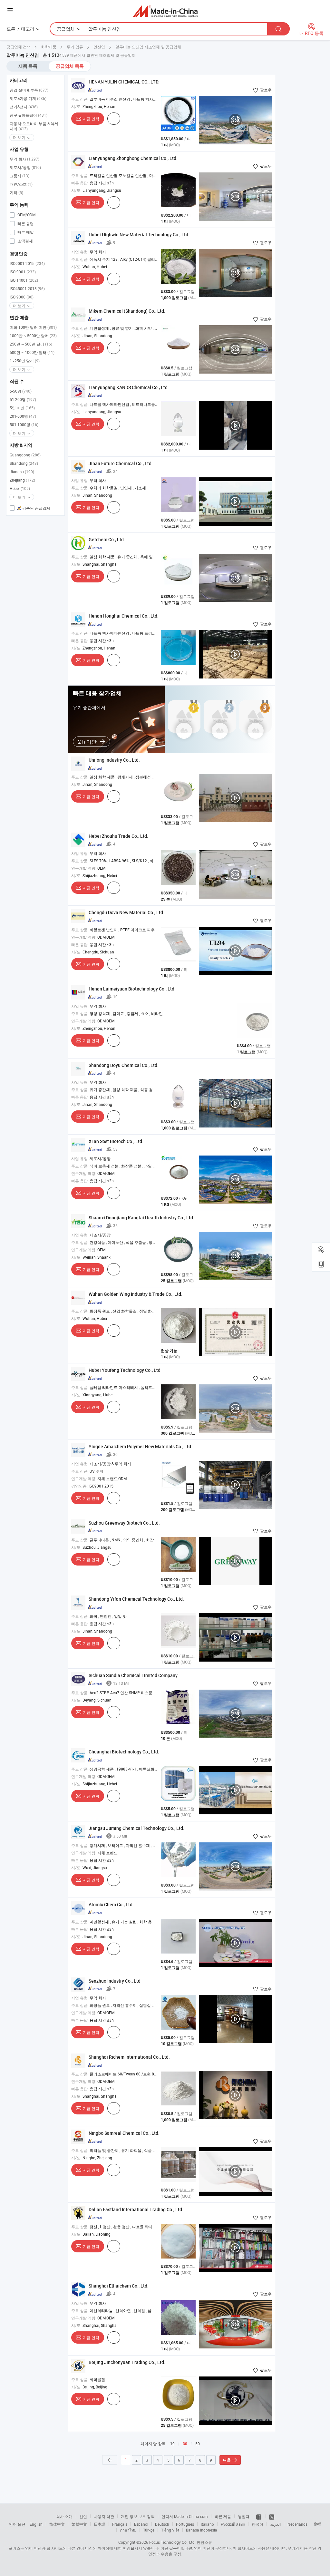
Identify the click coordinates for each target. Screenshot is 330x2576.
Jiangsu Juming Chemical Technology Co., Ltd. (136, 1828)
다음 (227, 2460)
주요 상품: (80, 99)
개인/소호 (21, 184)
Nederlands (297, 2524)
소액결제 (25, 241)
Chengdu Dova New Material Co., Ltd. (126, 912)
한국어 (257, 2524)
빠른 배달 (25, 232)
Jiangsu (22, 472)
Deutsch (162, 2524)
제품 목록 (28, 66)
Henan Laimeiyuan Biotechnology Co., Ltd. (132, 989)
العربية (275, 2524)
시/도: (76, 106)
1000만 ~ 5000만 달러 (33, 336)
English (36, 2524)
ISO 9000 (22, 297)
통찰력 (244, 2516)
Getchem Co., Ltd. (107, 539)
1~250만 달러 (25, 361)
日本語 (100, 2524)
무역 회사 (24, 159)
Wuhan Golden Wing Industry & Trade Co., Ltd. (136, 1294)
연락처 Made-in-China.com (185, 2516)
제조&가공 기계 (28, 98)
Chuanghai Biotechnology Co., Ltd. (124, 1752)
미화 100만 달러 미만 (33, 327)
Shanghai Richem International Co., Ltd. (129, 2057)
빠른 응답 (25, 223)
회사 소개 (64, 2516)
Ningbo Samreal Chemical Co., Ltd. (124, 2133)
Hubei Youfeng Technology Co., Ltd (125, 1370)
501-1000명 (24, 424)
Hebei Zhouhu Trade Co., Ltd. (118, 836)
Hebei (20, 488)
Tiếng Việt (170, 2530)
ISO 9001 (23, 272)
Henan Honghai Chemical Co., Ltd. (124, 616)
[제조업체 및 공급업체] (165, 11)
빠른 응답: (80, 183)
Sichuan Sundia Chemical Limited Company (133, 1675)
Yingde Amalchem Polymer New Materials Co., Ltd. (141, 1446)
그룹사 (19, 176)
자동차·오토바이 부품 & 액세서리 (34, 126)
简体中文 (57, 2524)
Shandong (24, 463)
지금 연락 (91, 119)
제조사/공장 (25, 167)
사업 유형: (80, 252)
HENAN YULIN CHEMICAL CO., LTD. (124, 82)
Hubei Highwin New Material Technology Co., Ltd (138, 234)
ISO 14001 (24, 280)
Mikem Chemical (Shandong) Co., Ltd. (127, 311)
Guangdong (25, 455)
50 (198, 2444)
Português (185, 2524)
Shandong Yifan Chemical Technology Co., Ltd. (136, 1599)
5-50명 (21, 391)
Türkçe (149, 2530)
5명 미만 (22, 408)
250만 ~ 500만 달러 (31, 344)
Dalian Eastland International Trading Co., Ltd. (136, 2209)
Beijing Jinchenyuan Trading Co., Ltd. (127, 2362)
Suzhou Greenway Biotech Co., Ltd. (124, 1523)
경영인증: (79, 1486)
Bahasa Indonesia (202, 2530)
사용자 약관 (104, 2516)
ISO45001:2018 (27, 288)
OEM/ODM (26, 215)
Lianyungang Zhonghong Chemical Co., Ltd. (133, 158)
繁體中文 (79, 2524)
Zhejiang (22, 480)
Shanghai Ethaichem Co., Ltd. (119, 2286)
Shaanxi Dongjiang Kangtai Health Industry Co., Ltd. (141, 1218)
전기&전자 (24, 107)
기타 (16, 192)
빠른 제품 (223, 2516)
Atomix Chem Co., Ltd (111, 1904)
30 (185, 2444)
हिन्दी (318, 2524)
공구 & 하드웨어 (29, 115)
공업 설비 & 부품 (29, 90)
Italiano (207, 2524)
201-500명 (23, 416)
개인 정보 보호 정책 (138, 2516)
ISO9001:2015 (27, 263)
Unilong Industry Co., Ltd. (114, 760)
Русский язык (233, 2524)
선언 (83, 2516)
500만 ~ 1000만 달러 (32, 352)
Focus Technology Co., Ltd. (172, 2542)
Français (120, 2524)
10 (172, 2444)
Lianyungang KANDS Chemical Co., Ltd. (129, 387)
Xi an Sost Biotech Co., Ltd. (116, 1141)
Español (141, 2524)
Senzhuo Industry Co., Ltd (115, 1981)
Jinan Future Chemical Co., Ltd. (121, 463)
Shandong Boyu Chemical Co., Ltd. (124, 1065)
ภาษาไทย (128, 2530)
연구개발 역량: (84, 868)
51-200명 (23, 399)
